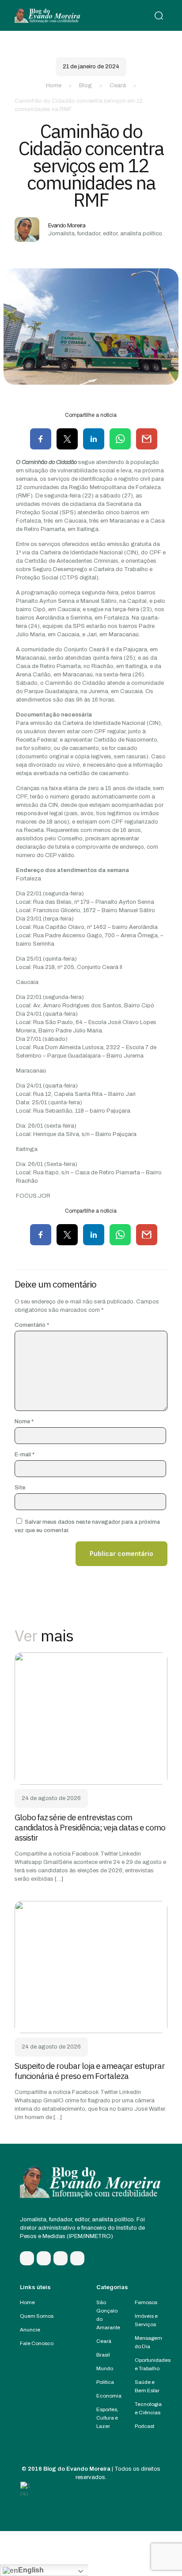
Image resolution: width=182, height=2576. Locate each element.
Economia (109, 2396)
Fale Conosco (37, 2343)
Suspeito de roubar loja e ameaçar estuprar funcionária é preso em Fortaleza (90, 2071)
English (31, 2570)
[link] (91, 1719)
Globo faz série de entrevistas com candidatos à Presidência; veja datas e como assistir (90, 1827)
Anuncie (30, 2330)
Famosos (146, 2302)
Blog (85, 85)
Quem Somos (37, 2316)
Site (20, 1488)
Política (105, 2382)
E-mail (25, 1455)
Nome (24, 1422)
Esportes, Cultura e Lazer (107, 2418)
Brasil (103, 2355)
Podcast (144, 2426)
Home (54, 85)
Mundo (105, 2368)
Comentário (32, 1325)
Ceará (118, 85)
